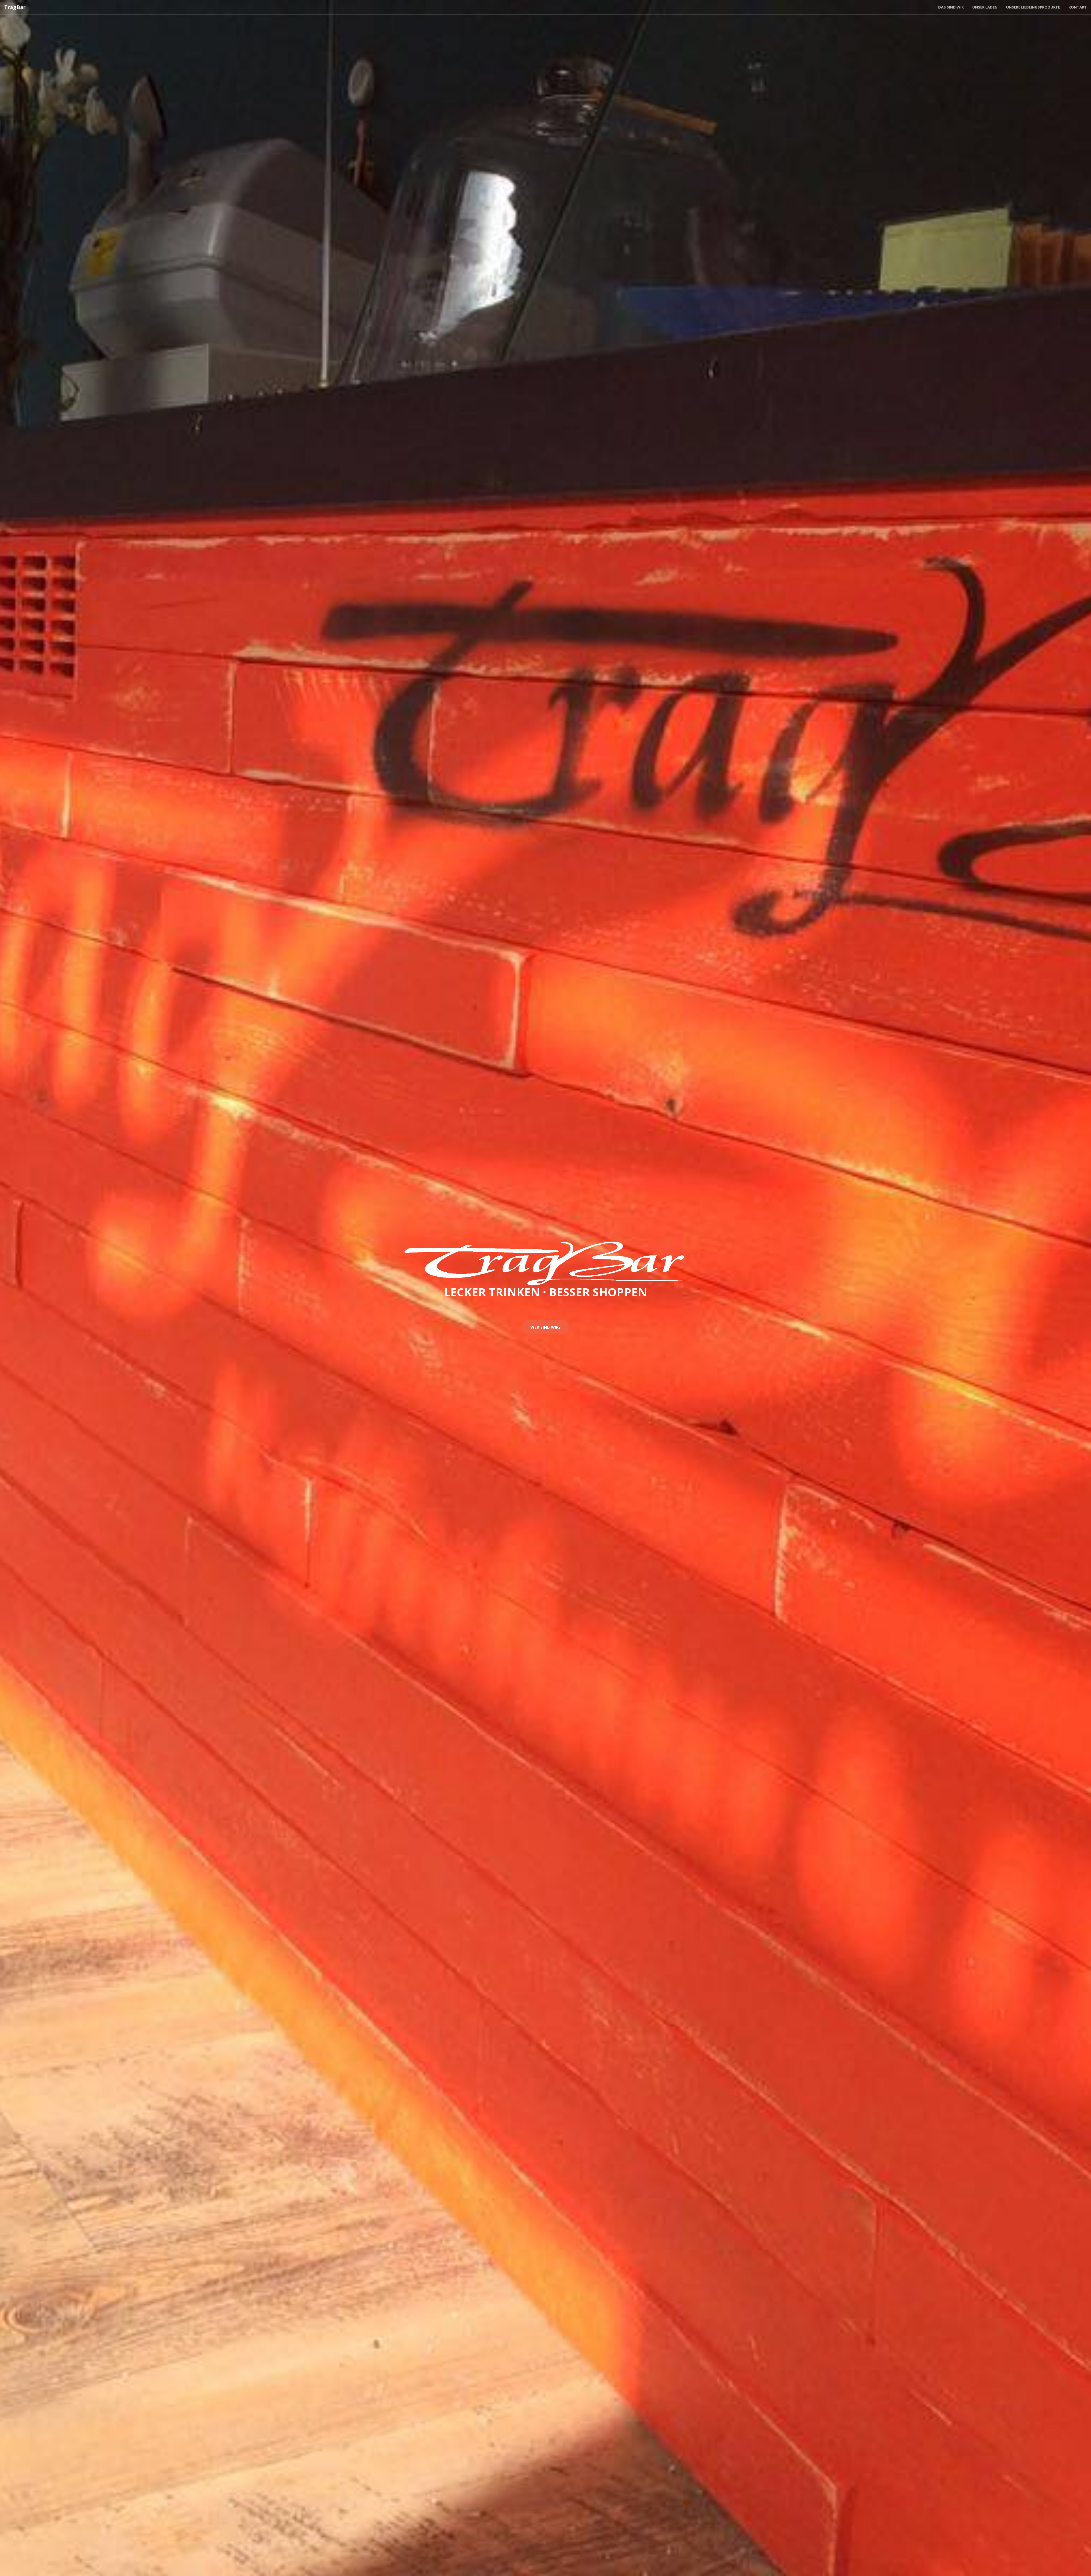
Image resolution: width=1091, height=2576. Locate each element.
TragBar (15, 7)
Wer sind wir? (545, 1327)
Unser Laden (985, 7)
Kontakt (1078, 7)
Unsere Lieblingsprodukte (1033, 7)
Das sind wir (951, 7)
